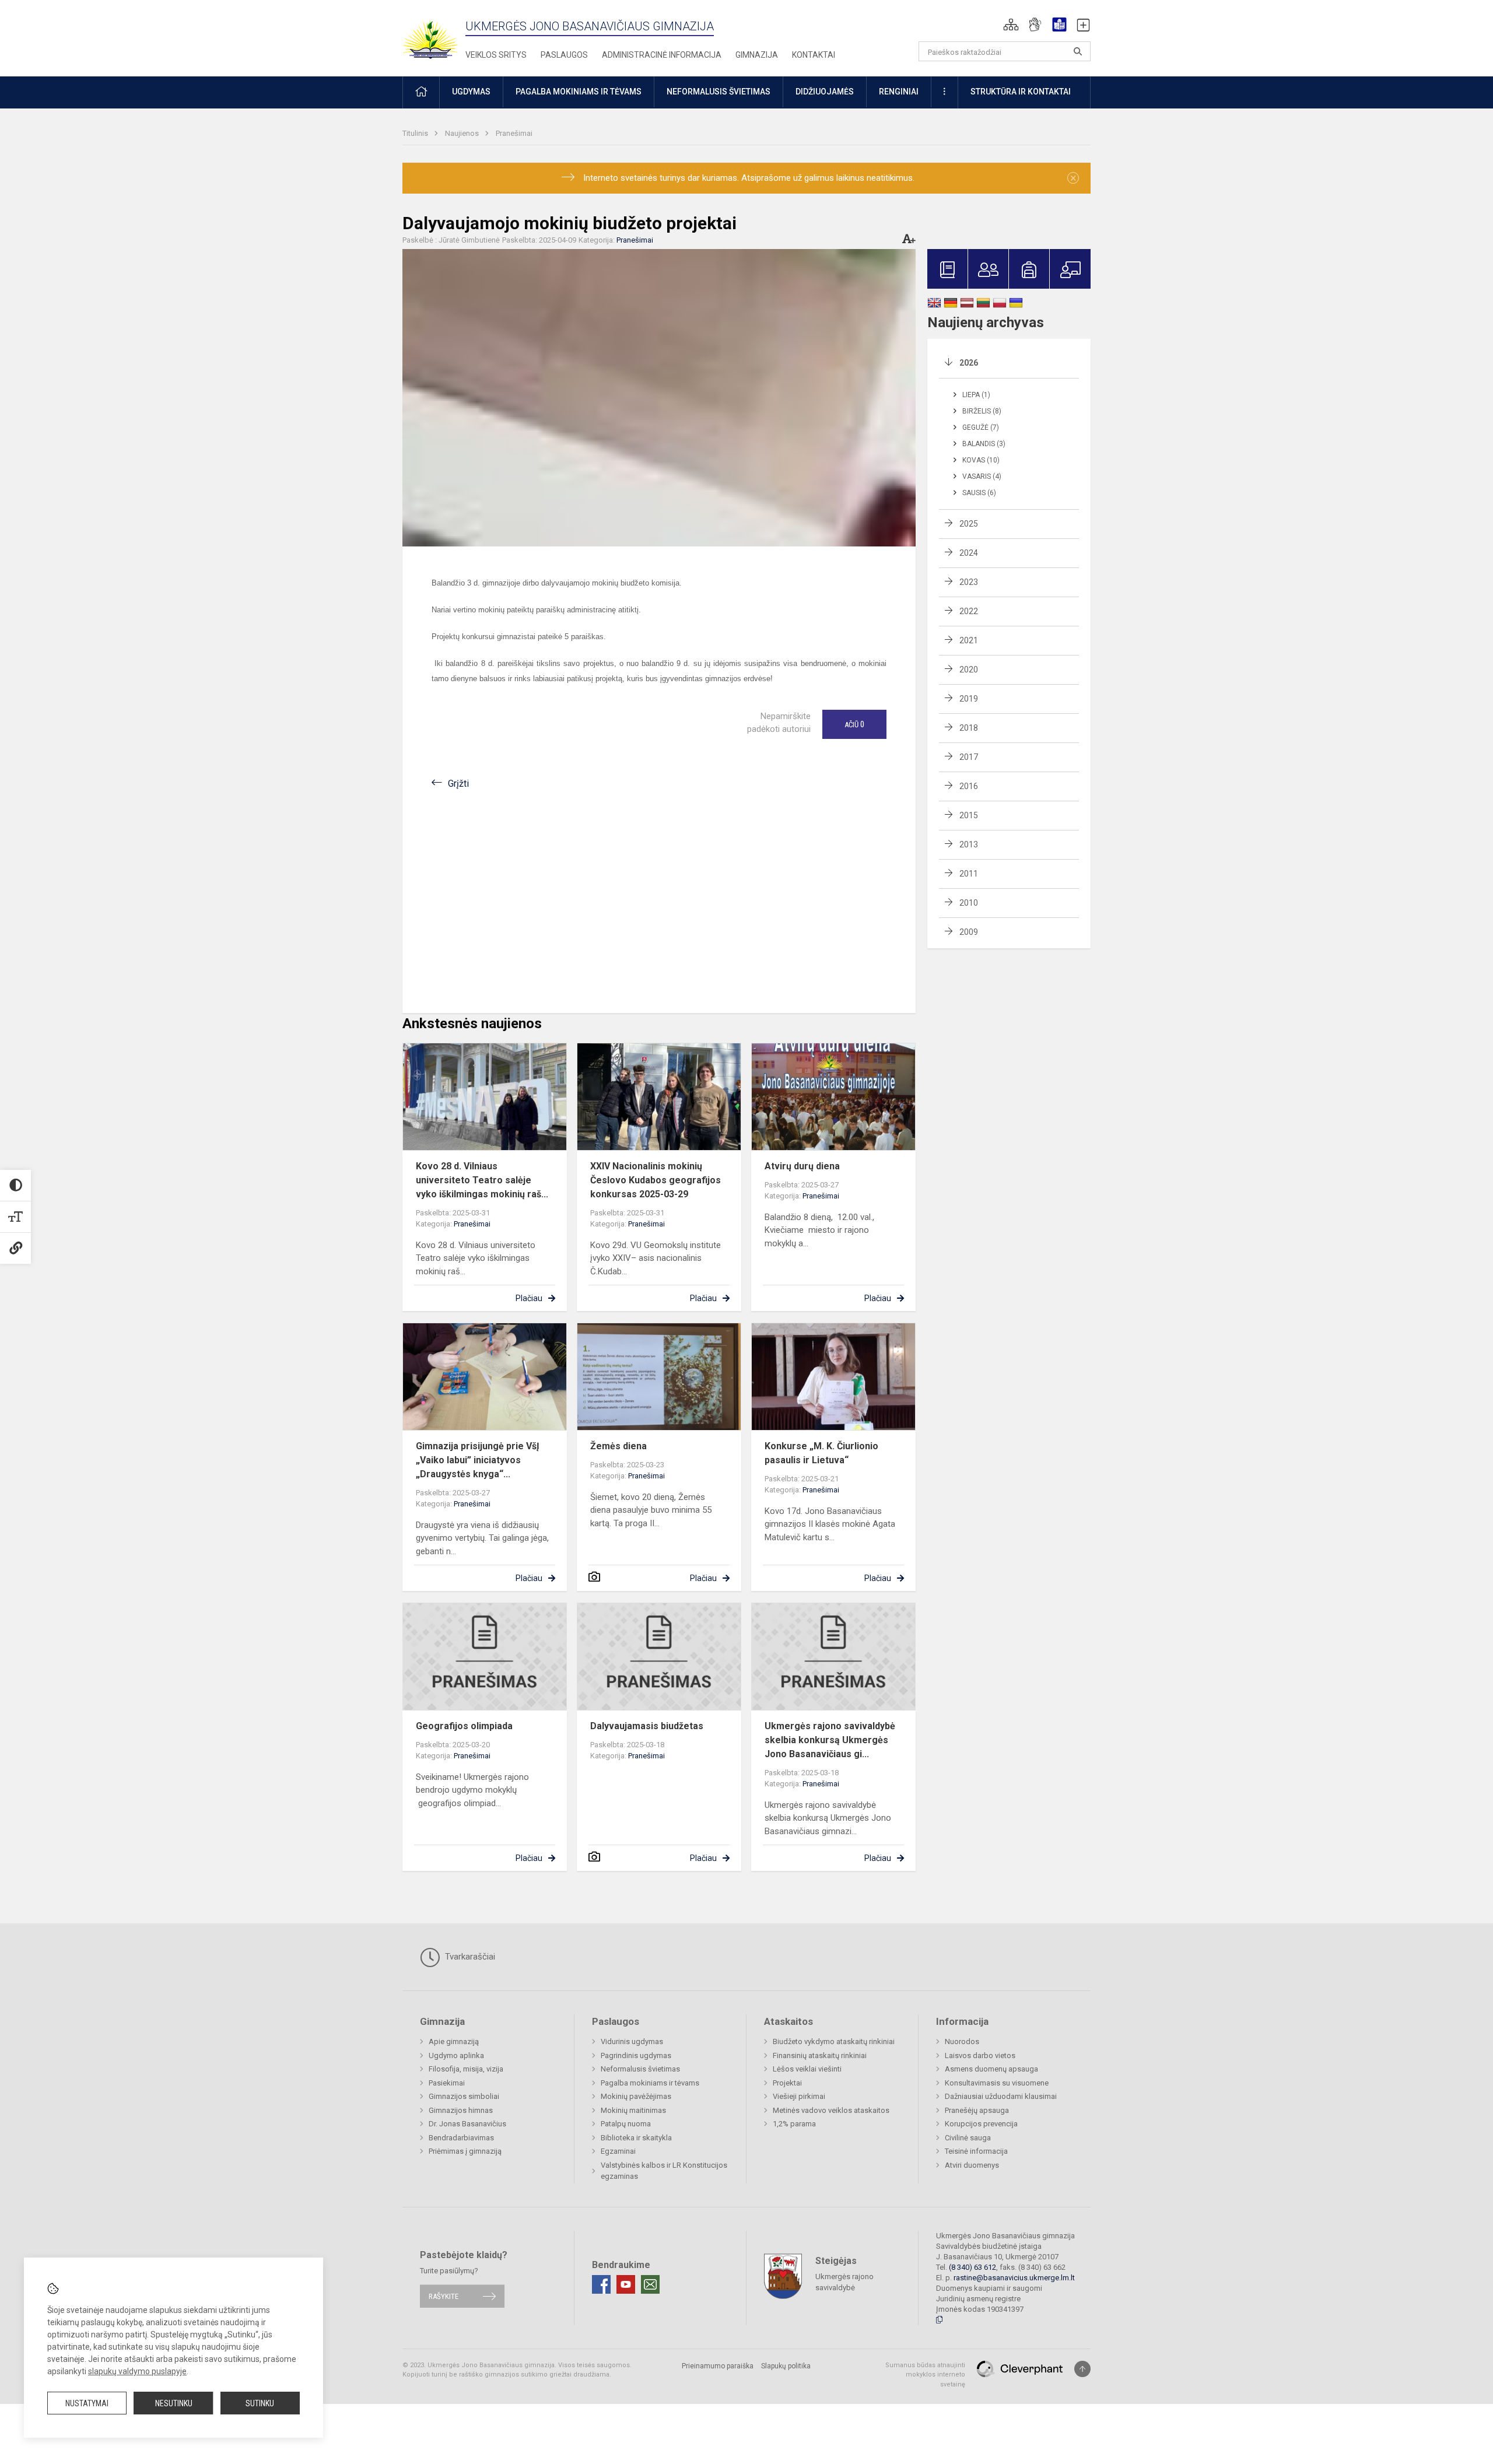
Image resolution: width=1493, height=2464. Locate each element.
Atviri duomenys (972, 2165)
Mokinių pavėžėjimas (636, 2096)
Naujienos (463, 133)
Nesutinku (174, 2403)
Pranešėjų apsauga (977, 2110)
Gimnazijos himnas (461, 2110)
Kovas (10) (981, 460)
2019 (969, 699)
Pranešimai (514, 133)
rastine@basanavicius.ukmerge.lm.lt (1014, 2278)
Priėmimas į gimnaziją (465, 2151)
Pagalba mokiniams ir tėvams (650, 2083)
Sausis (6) (979, 493)
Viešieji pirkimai (799, 2096)
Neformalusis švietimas (640, 2069)
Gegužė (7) (981, 427)
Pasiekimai (447, 2083)
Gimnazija (757, 55)
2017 (969, 757)
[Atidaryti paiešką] (1078, 51)
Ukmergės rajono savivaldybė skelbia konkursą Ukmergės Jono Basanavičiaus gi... (830, 1740)
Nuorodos (962, 2041)
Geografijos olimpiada (464, 1726)
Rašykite (444, 2296)
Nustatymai (87, 2403)
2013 (969, 844)
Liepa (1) (976, 395)
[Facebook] (601, 2284)
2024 (969, 553)
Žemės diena (618, 1446)
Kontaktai (814, 55)
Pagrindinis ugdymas (636, 2055)
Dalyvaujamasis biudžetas (647, 1726)
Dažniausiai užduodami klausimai (1001, 2096)
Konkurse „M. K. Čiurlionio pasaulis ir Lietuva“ (821, 1453)
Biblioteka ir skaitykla (636, 2138)
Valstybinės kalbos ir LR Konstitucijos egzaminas (664, 2171)
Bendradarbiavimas (461, 2138)
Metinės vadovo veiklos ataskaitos (831, 2110)
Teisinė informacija (976, 2151)
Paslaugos (564, 55)
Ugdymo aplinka (456, 2055)
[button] (1011, 24)
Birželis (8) (982, 411)
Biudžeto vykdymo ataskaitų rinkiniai (834, 2041)
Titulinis (416, 133)
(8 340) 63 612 (972, 2267)
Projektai (787, 2083)
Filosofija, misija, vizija (466, 2069)
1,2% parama (794, 2124)
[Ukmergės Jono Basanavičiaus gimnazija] (437, 35)
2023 (969, 582)
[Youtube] (626, 2284)
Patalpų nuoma (626, 2124)
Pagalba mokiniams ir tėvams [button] (579, 92)
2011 (969, 874)
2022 (969, 611)
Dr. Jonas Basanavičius (467, 2124)
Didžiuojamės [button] (825, 92)
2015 (969, 815)
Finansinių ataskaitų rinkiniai (820, 2055)
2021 (969, 640)
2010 (969, 903)
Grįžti (458, 784)
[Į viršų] (1082, 2369)
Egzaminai (618, 2151)
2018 (969, 728)
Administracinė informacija (662, 55)
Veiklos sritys (496, 55)
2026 (969, 363)
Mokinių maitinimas (633, 2110)
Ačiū (854, 724)
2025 (969, 524)
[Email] (650, 2284)
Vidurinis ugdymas (632, 2041)
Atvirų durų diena (802, 1166)
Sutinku (260, 2403)
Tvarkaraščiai (469, 1957)
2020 (969, 670)
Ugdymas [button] (471, 92)
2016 (969, 786)
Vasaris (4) (982, 476)
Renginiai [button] (899, 92)
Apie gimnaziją (454, 2041)
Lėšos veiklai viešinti (807, 2069)
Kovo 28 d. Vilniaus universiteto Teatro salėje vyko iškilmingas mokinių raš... (482, 1180)
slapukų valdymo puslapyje (137, 2371)
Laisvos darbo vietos (980, 2055)
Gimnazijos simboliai (464, 2096)
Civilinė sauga (968, 2138)
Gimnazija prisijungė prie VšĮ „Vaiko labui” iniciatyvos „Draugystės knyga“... (478, 1460)
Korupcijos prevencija (981, 2124)
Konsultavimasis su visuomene (997, 2083)
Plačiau (529, 1298)
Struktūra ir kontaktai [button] (1021, 92)
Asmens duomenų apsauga (991, 2069)
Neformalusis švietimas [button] (719, 92)
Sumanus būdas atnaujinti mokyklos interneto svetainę (925, 2375)
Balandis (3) (984, 444)
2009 (969, 932)
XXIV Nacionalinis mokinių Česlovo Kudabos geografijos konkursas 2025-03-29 (656, 1180)
